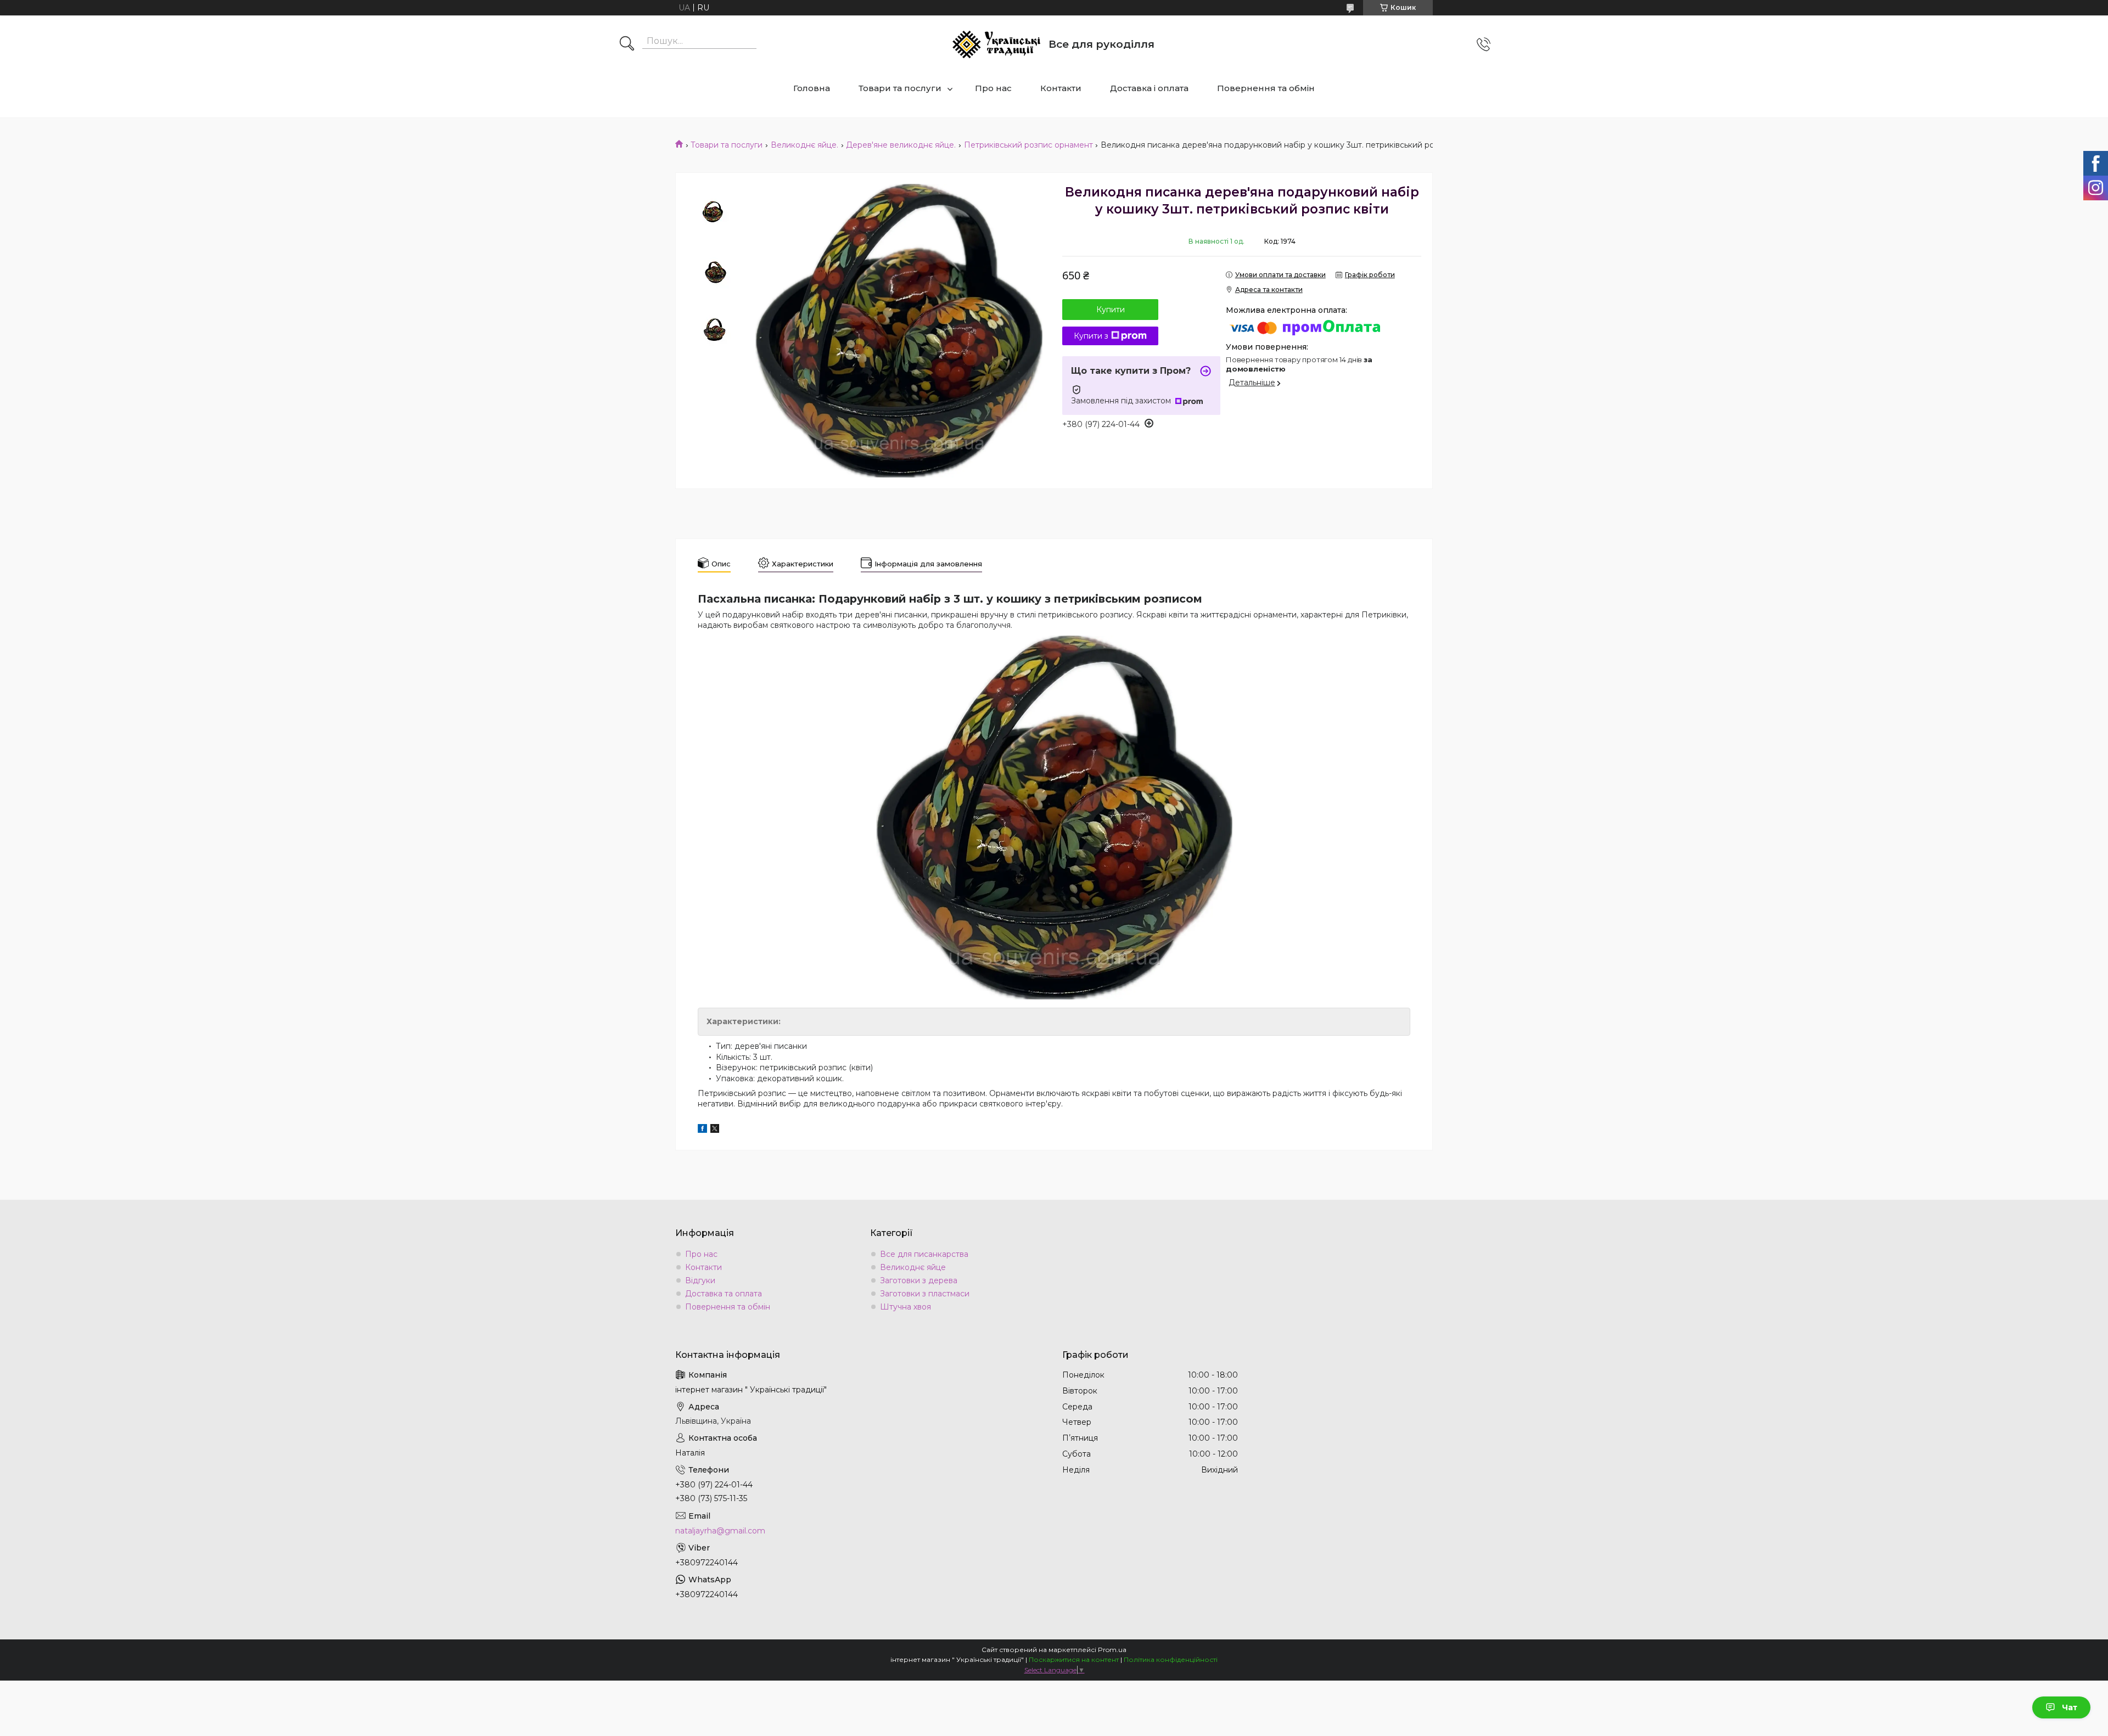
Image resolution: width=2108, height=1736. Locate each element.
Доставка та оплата (724, 1294)
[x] (715, 1130)
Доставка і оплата (1149, 88)
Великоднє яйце (913, 1267)
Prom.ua (1112, 1650)
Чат (2070, 1707)
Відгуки (700, 1280)
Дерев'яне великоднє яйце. (901, 145)
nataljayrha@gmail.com (720, 1531)
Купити (1111, 310)
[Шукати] (627, 44)
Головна (812, 88)
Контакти (1061, 88)
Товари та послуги (900, 88)
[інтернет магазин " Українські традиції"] (996, 44)
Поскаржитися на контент (1074, 1659)
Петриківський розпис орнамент (1028, 145)
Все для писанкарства (924, 1254)
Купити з (1091, 336)
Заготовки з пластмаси (925, 1294)
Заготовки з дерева (919, 1280)
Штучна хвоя (906, 1307)
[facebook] (702, 1130)
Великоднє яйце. (804, 145)
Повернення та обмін (1266, 88)
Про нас (993, 88)
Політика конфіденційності (1171, 1659)
